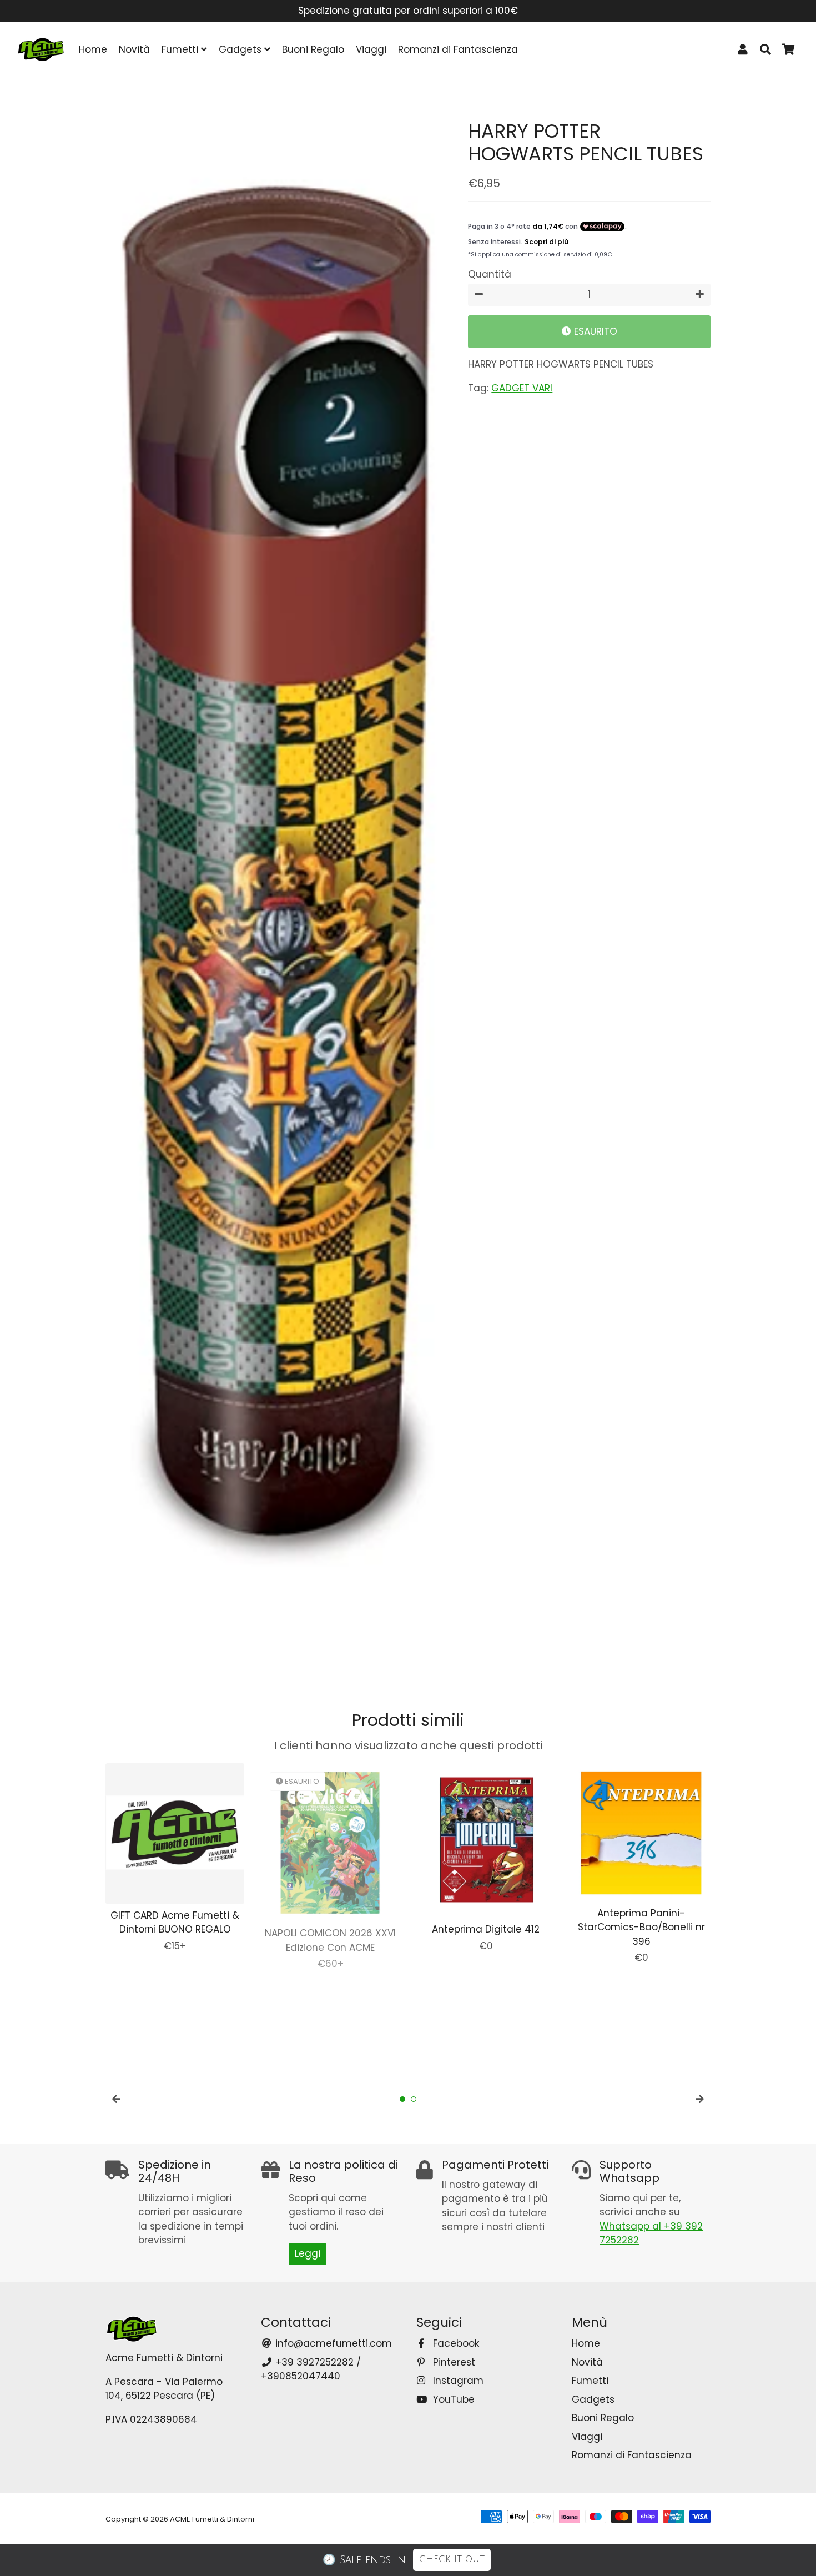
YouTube (452, 2399)
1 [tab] (402, 2099)
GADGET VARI (522, 388)
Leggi (308, 2253)
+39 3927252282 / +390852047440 (311, 2369)
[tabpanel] (175, 1858)
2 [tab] (414, 2099)
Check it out (452, 2559)
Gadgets (241, 49)
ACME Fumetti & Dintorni (212, 2519)
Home (93, 49)
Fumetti (181, 49)
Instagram (457, 2381)
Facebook (455, 2343)
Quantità (490, 274)
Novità (134, 49)
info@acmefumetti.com (332, 2343)
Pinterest (453, 2362)
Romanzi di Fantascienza (458, 49)
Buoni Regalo (313, 49)
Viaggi (371, 49)
